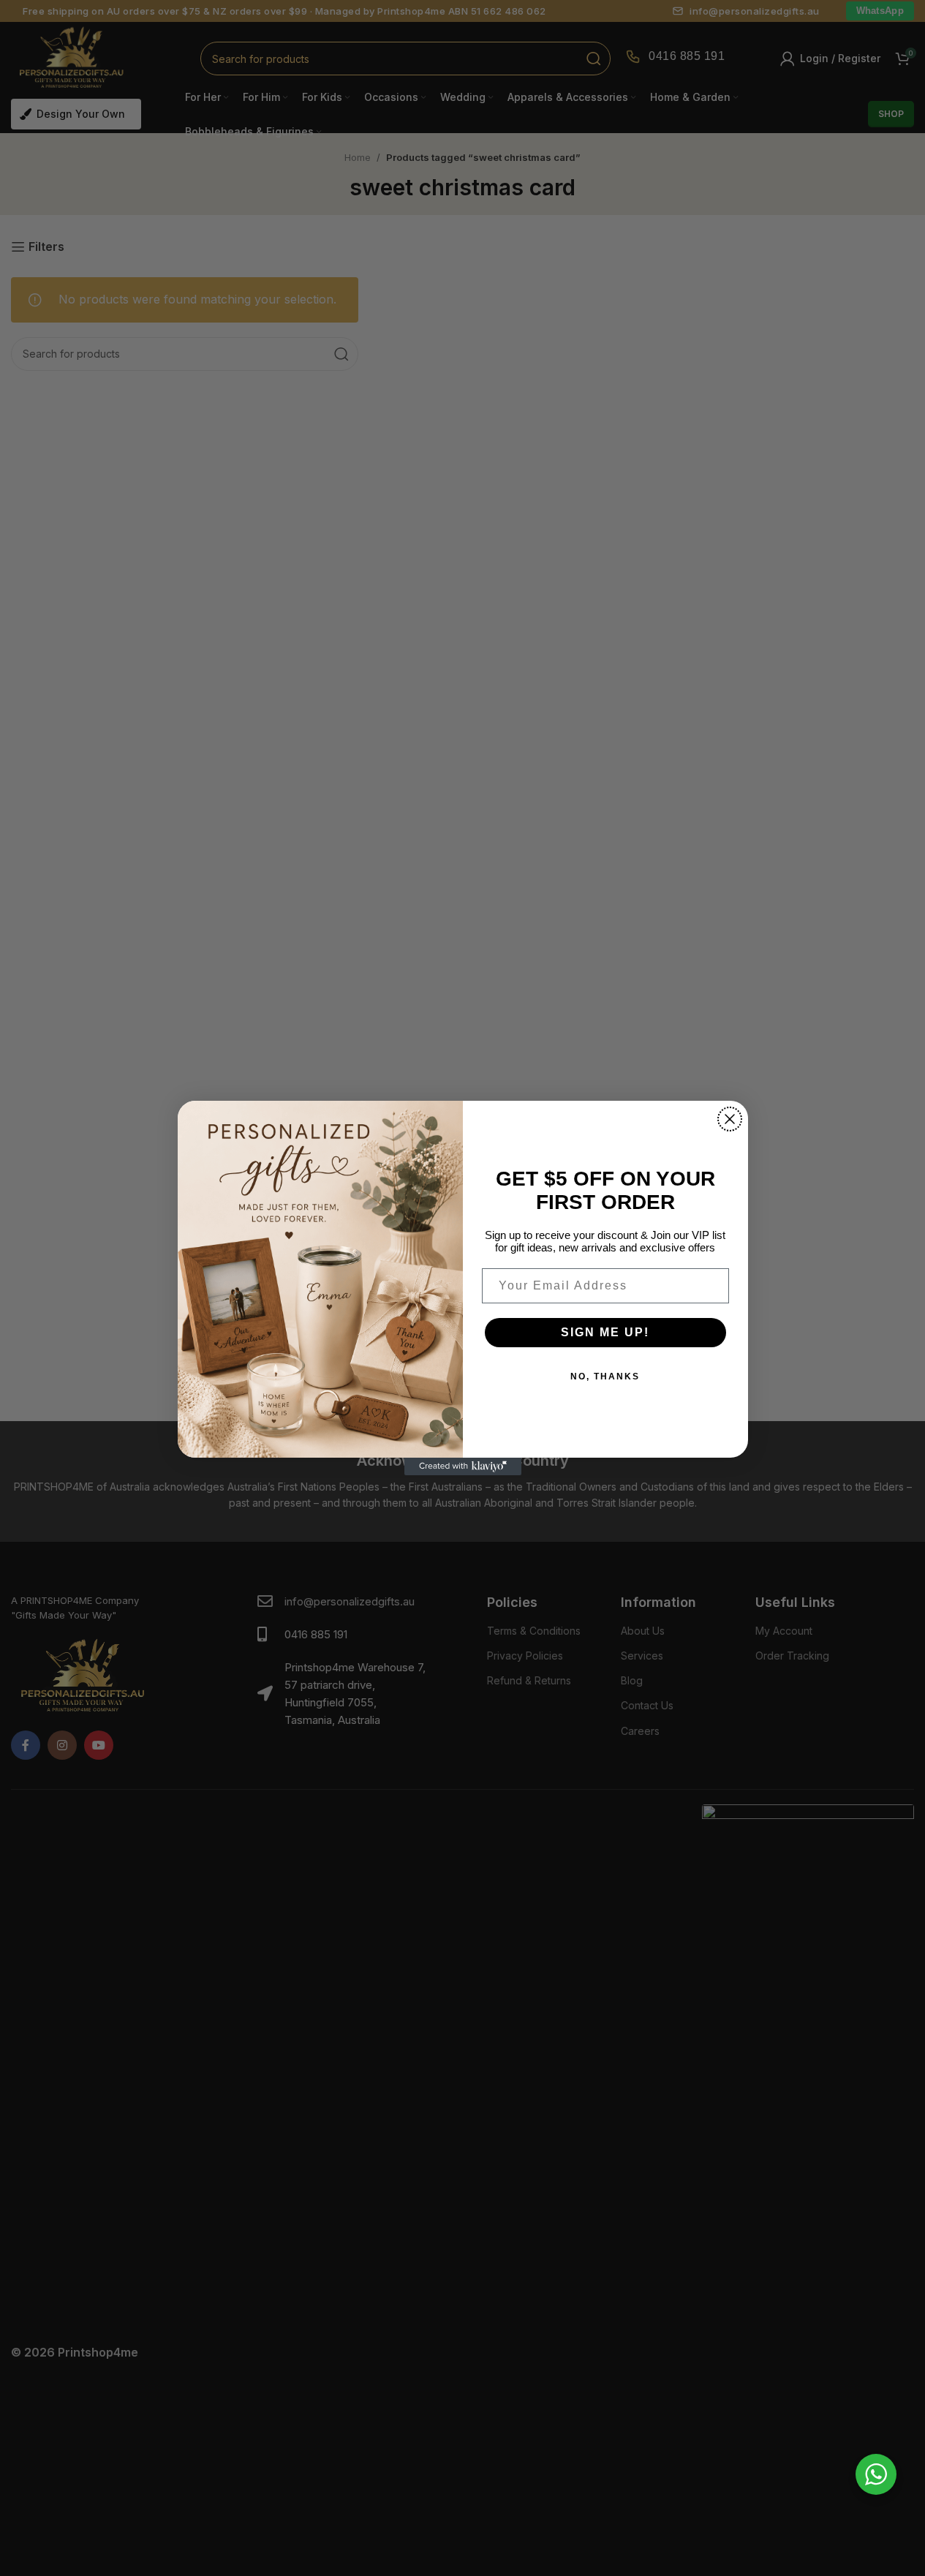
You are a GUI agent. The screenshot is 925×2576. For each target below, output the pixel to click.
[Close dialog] (730, 1119)
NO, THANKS (605, 1376)
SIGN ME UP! (605, 1332)
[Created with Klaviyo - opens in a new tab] (463, 1466)
